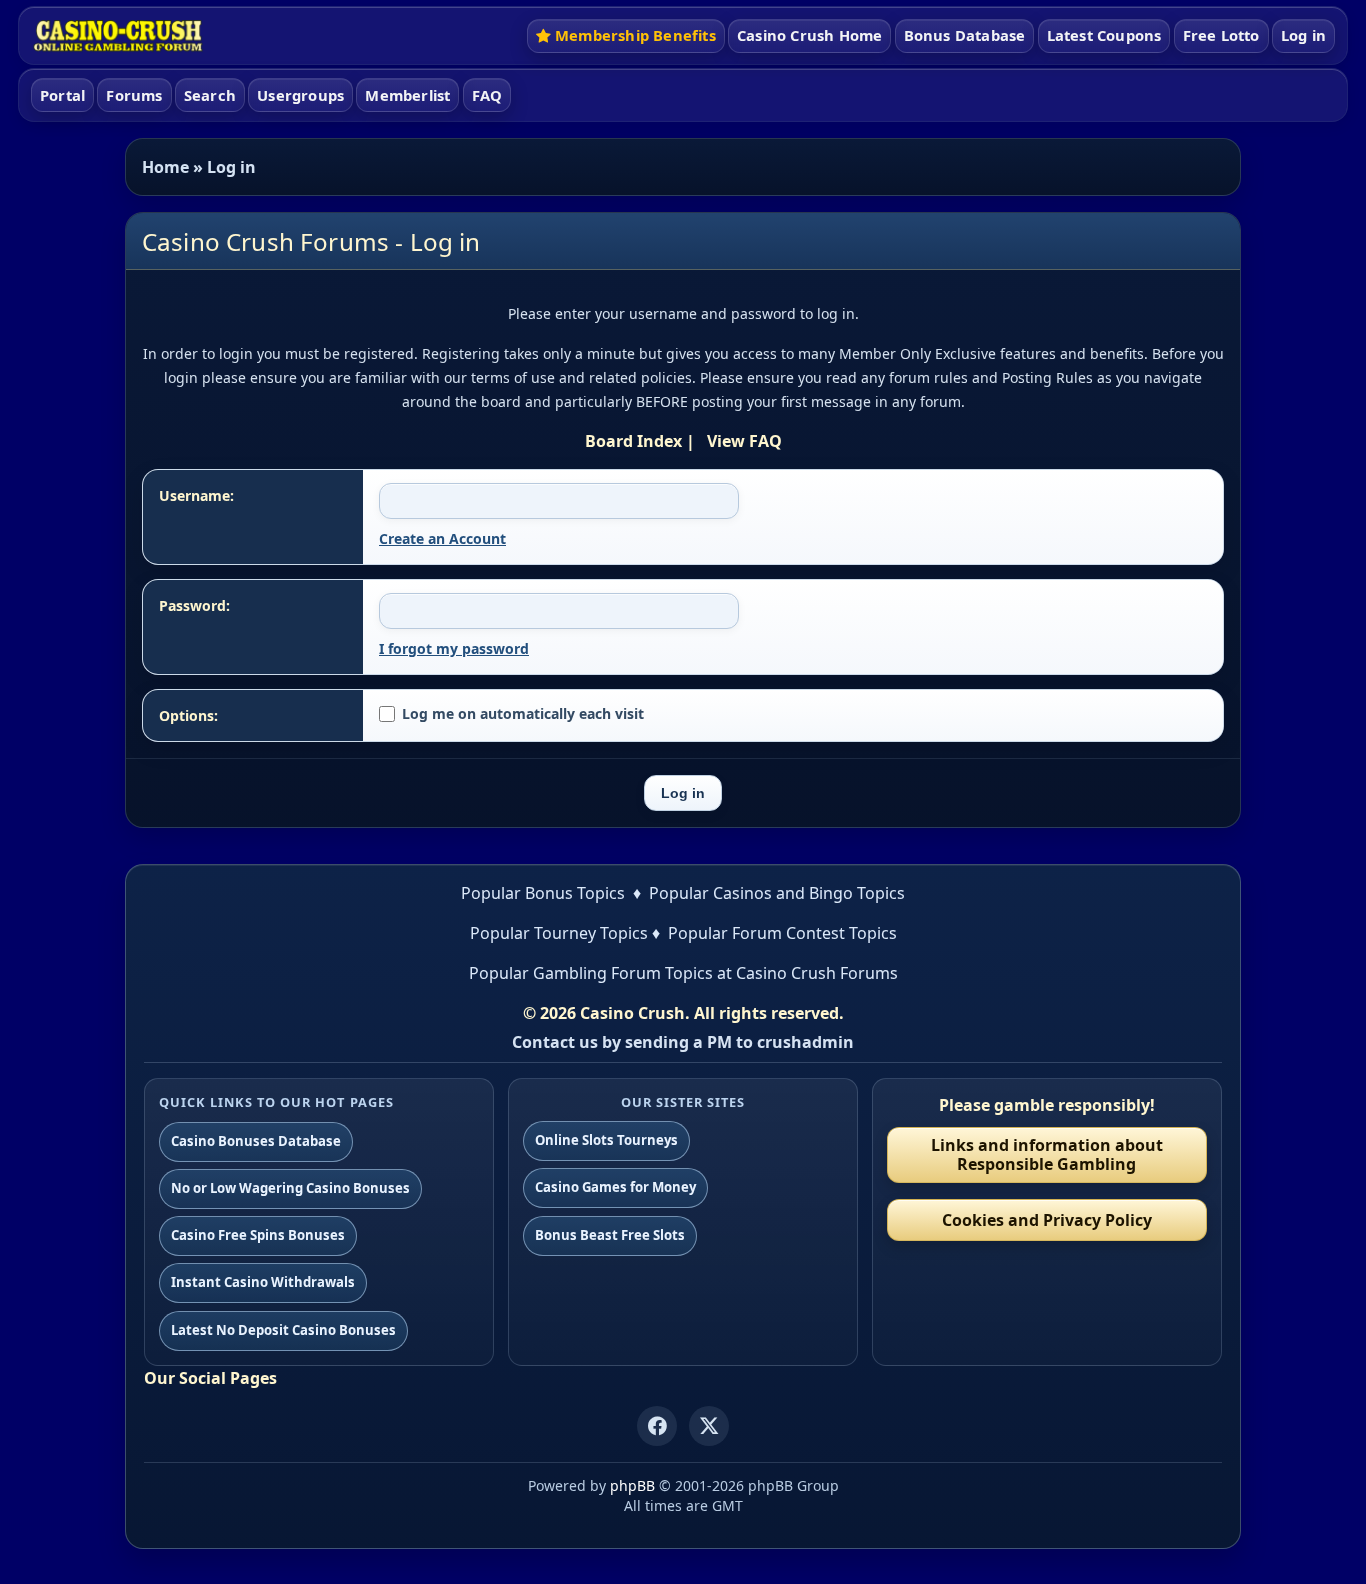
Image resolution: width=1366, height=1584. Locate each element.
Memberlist (407, 95)
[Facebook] (657, 1426)
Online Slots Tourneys (606, 1140)
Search (210, 95)
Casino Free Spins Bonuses (258, 1235)
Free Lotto (1221, 35)
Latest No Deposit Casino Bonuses (283, 1330)
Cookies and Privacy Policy (1047, 1220)
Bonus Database (965, 35)
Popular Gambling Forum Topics (591, 973)
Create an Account (442, 538)
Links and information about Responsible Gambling (1047, 1154)
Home (165, 167)
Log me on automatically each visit (523, 713)
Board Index (633, 441)
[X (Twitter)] (709, 1426)
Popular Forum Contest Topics (782, 933)
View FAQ (744, 441)
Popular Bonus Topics (543, 893)
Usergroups (300, 95)
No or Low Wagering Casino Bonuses (290, 1188)
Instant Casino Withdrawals (263, 1282)
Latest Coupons (1104, 35)
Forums (134, 95)
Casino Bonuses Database (256, 1141)
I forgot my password (454, 648)
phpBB (632, 1485)
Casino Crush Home (809, 35)
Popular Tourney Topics (559, 933)
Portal (62, 95)
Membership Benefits (635, 35)
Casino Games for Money (615, 1187)
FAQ (487, 95)
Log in (1303, 35)
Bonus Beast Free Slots (610, 1235)
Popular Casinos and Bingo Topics (777, 893)
